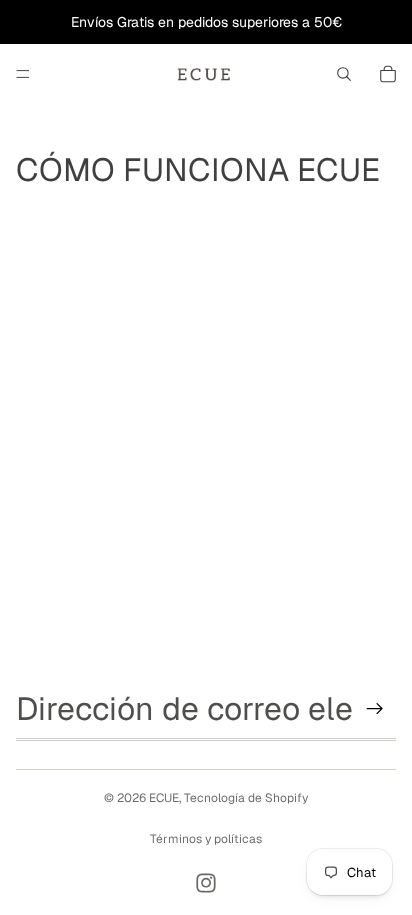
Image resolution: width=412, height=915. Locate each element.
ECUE (164, 798)
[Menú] (23, 74)
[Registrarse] (375, 709)
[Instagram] (206, 883)
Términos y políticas (206, 839)
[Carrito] (388, 74)
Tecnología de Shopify (246, 798)
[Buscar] (344, 74)
